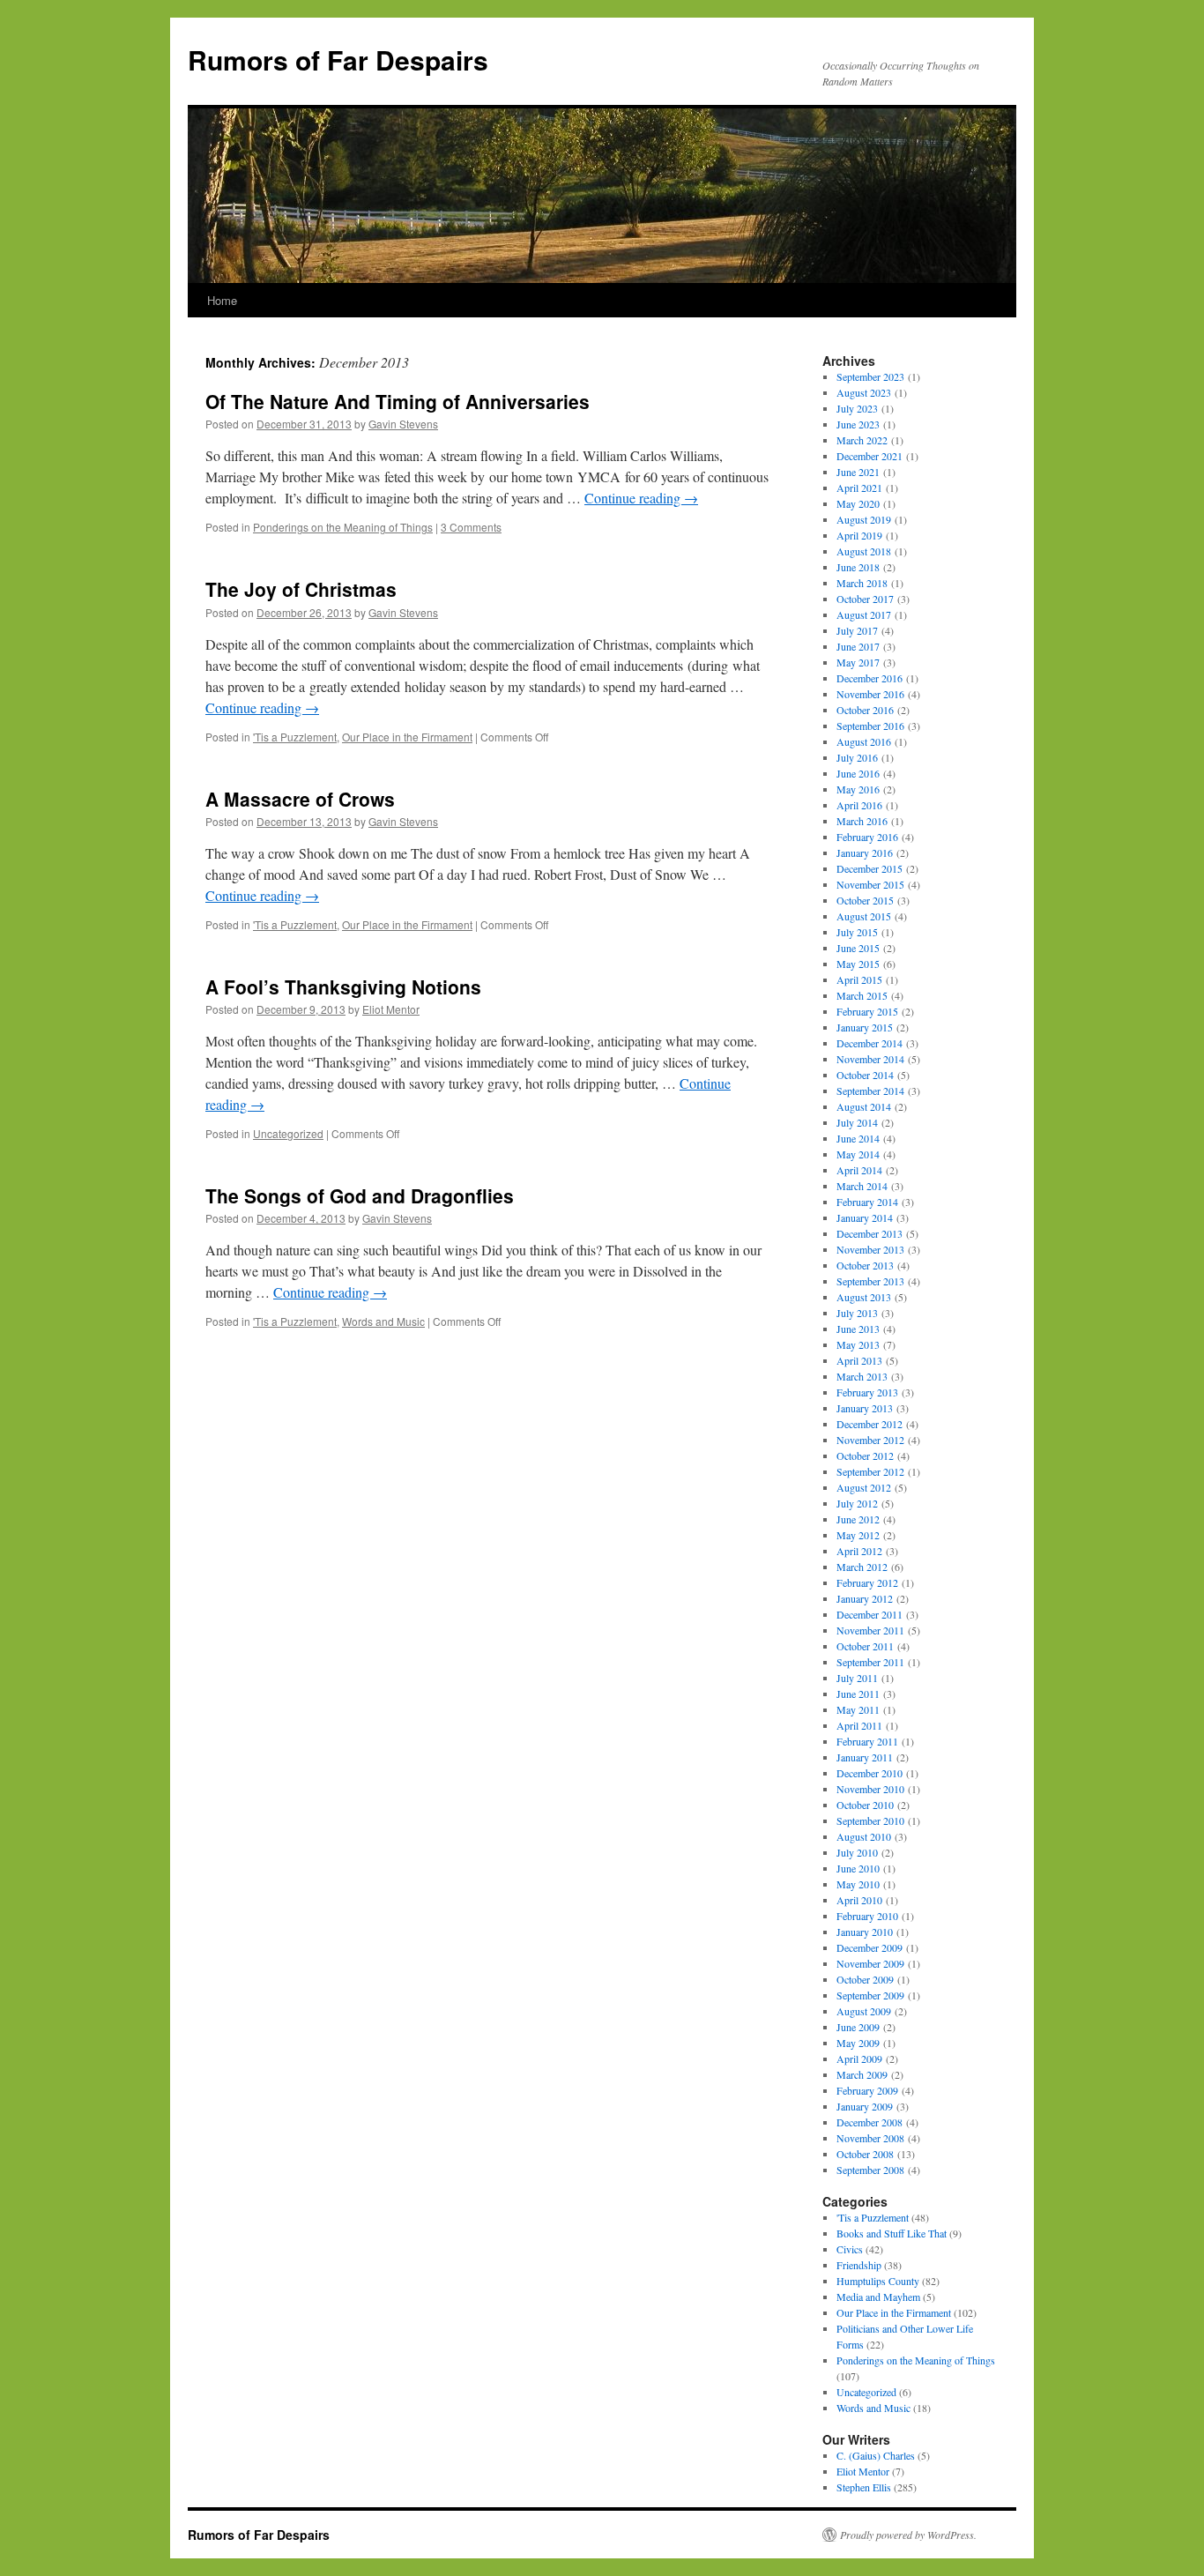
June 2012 (858, 1519)
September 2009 (870, 1995)
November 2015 (870, 884)
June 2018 (858, 567)
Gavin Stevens (403, 424)
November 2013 (870, 1249)
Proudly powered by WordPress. (908, 2535)
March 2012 (862, 1567)
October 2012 (865, 1456)
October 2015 (865, 900)
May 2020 (858, 503)
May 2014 (858, 1154)
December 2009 (870, 1947)
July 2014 (857, 1122)
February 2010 (867, 1916)
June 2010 (858, 1868)
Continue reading (641, 498)
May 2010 (858, 1884)
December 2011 (870, 1614)
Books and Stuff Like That (892, 2233)
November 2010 (870, 1789)
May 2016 (858, 789)
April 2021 (859, 488)
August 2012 (864, 1487)
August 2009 (864, 2011)
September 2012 (870, 1471)
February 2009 (867, 2090)
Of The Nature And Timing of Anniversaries (398, 401)
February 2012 (867, 1582)
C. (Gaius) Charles (876, 2455)
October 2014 (865, 1075)
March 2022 (862, 440)
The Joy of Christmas (301, 589)
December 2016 (870, 678)
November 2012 (870, 1440)
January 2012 (865, 1598)
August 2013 (864, 1297)
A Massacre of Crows (300, 799)
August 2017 (864, 614)
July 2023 (857, 408)
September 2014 (870, 1091)
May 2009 (858, 2043)
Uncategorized (288, 1133)
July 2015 (857, 932)
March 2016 (862, 821)
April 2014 (859, 1170)
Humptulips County (878, 2281)
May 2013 (858, 1344)
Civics (850, 2249)
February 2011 (867, 1741)
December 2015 (870, 868)
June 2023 (858, 424)
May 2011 (858, 1709)
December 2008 (870, 2122)
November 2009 (870, 1963)
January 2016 (865, 852)
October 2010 (865, 1805)
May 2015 (858, 964)
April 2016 (859, 805)
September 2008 (870, 2170)
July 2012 (857, 1503)
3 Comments (471, 527)
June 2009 (858, 2027)
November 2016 (870, 694)
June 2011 (858, 1694)
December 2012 (870, 1424)
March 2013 (862, 1376)
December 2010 (870, 1773)
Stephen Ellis (864, 2487)
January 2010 (865, 1932)
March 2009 (862, 2074)
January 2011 (865, 1757)
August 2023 (864, 392)
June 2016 (858, 773)
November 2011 (870, 1630)
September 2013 (870, 1281)
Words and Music (383, 1321)
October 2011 (865, 1646)
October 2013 (865, 1265)
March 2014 (862, 1186)
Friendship (859, 2265)
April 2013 (859, 1360)
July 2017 (857, 630)
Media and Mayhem (878, 2297)
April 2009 (859, 2059)
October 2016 (865, 710)
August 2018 (864, 551)
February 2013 (867, 1392)
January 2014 (865, 1217)
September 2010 (870, 1820)
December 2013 (870, 1233)
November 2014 (870, 1059)
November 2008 (870, 2138)
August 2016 (864, 741)
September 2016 (870, 726)
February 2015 (867, 1011)
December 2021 (870, 456)
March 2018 (862, 583)
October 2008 (865, 2154)
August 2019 (864, 519)
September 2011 (870, 1662)
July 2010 (857, 1852)
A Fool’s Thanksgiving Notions (343, 986)
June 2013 (858, 1329)
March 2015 (862, 995)
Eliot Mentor (391, 1009)
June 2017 (858, 646)
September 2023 (870, 376)
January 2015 (865, 1027)
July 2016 (857, 757)
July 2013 (857, 1313)
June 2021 (858, 472)
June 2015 (858, 948)
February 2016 (867, 837)
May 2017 (858, 662)
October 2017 (865, 599)
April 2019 (859, 535)
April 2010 (859, 1900)
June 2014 (858, 1138)
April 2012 (859, 1551)
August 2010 (864, 1836)
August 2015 (864, 916)
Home (222, 300)
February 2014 (867, 1202)
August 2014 (864, 1106)
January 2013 (865, 1408)
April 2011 (859, 1725)
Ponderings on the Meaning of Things (343, 527)
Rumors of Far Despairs (338, 60)
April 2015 (859, 979)
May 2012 (858, 1535)
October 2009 (865, 1979)
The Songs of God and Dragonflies (360, 1195)
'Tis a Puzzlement (295, 737)
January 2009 (865, 2106)
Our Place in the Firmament (407, 737)
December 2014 (870, 1043)
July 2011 (857, 1678)
